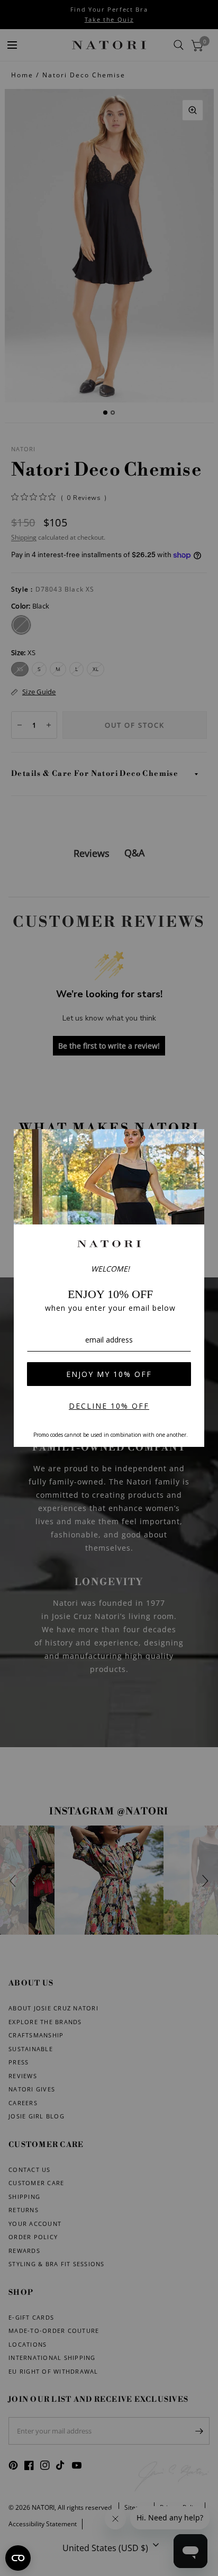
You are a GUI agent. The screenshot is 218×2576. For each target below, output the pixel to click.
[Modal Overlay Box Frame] (109, 1288)
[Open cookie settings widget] (18, 2558)
